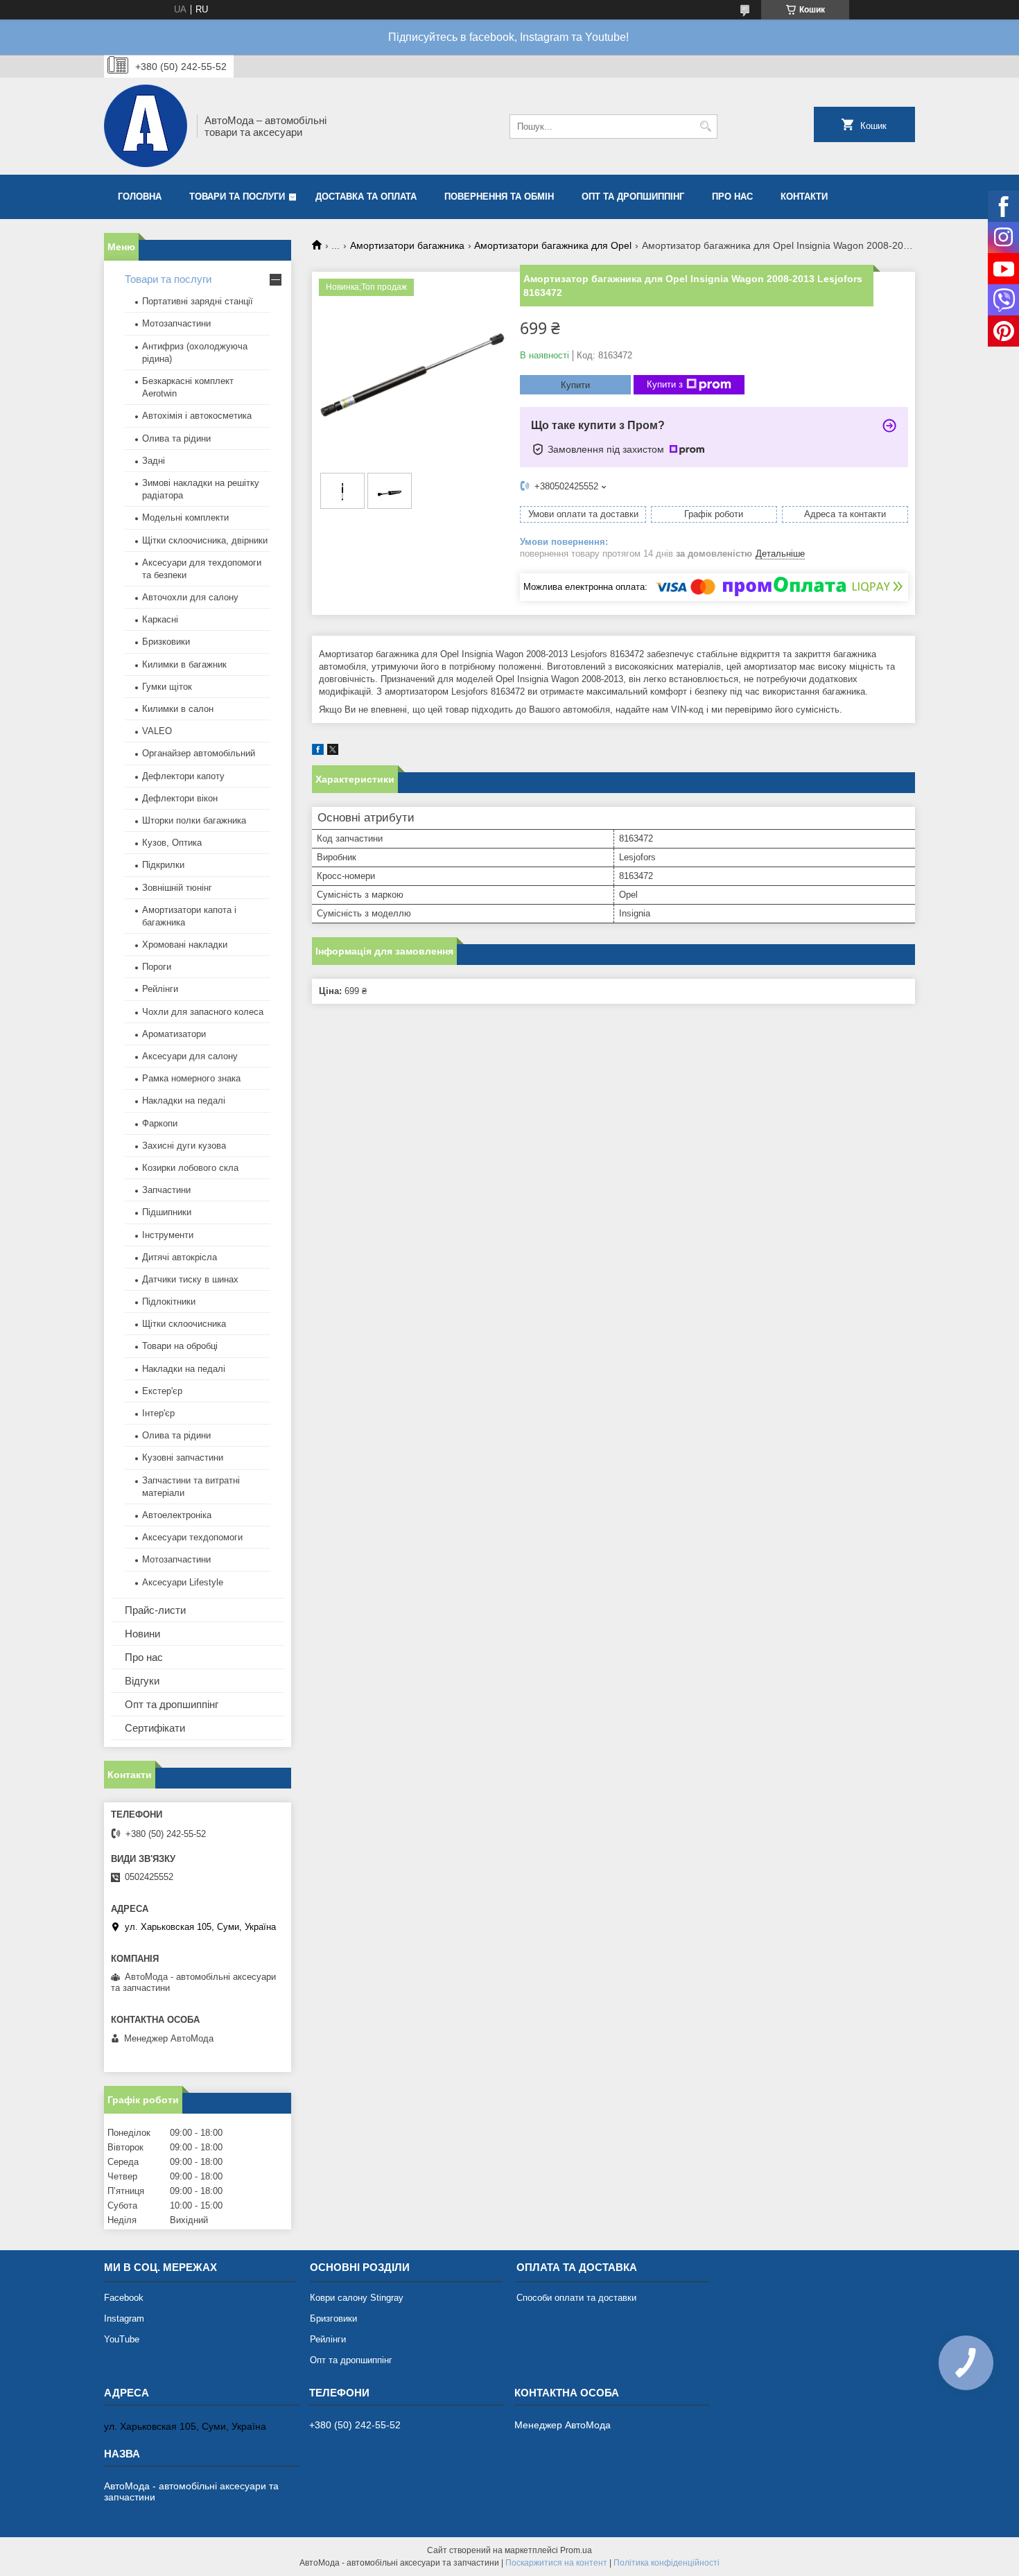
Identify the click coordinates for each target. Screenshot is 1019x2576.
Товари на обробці (180, 1346)
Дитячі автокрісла (180, 1257)
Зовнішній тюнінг (177, 888)
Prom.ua (576, 2550)
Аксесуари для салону (190, 1056)
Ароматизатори (174, 1034)
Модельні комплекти (185, 517)
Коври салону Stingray (357, 2298)
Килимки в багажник (184, 664)
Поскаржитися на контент (556, 2563)
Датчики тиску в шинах (190, 1279)
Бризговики (333, 2318)
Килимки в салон (178, 709)
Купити (575, 385)
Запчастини (166, 1190)
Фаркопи (160, 1123)
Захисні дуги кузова (184, 1146)
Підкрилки (163, 865)
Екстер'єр (162, 1391)
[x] (333, 752)
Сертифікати (155, 1728)
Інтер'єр (158, 1413)
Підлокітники (169, 1302)
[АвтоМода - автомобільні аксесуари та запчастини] (146, 126)
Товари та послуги (237, 197)
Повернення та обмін (499, 197)
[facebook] (318, 752)
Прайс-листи (155, 1610)
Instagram (124, 2318)
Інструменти (168, 1235)
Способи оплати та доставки (576, 2298)
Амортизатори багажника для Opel (553, 245)
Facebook (124, 2298)
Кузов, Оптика (172, 843)
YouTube (122, 2339)
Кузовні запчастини (183, 1457)
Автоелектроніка (177, 1515)
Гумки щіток (167, 687)
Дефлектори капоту (183, 776)
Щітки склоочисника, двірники (205, 540)
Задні (154, 461)
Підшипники (167, 1212)
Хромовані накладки (185, 945)
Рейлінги (160, 989)
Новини (142, 1634)
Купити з (665, 384)
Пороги (157, 967)
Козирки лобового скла (190, 1168)
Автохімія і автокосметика (197, 416)
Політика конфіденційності (667, 2563)
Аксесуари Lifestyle (183, 1582)
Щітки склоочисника (184, 1324)
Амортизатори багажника (407, 245)
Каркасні (160, 619)
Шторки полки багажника (194, 820)
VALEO (157, 731)
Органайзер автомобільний (199, 753)
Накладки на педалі (184, 1100)
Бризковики (166, 642)
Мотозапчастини (176, 323)
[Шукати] (705, 127)
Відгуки (142, 1681)
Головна (140, 197)
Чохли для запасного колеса (203, 1012)
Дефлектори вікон (180, 798)
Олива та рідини (176, 438)
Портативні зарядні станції (198, 301)
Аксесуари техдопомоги (192, 1537)
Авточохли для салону (190, 597)
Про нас (732, 197)
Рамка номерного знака (191, 1078)
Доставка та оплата (366, 197)
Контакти (804, 197)
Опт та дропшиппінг (633, 197)
